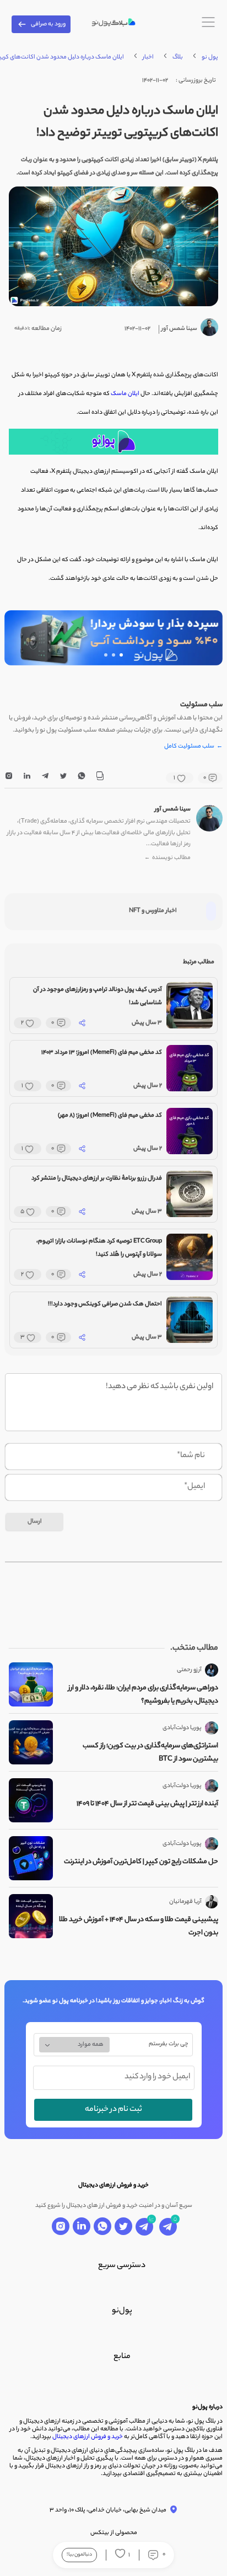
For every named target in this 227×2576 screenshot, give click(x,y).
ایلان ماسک (125, 394)
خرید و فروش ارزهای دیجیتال (88, 2437)
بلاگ (178, 57)
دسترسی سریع (122, 2266)
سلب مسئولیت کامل (193, 747)
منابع (122, 2357)
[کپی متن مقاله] (100, 778)
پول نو (210, 57)
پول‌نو (122, 2311)
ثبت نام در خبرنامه (113, 2110)
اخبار (148, 57)
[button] (121, 655)
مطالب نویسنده (167, 858)
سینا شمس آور (173, 809)
